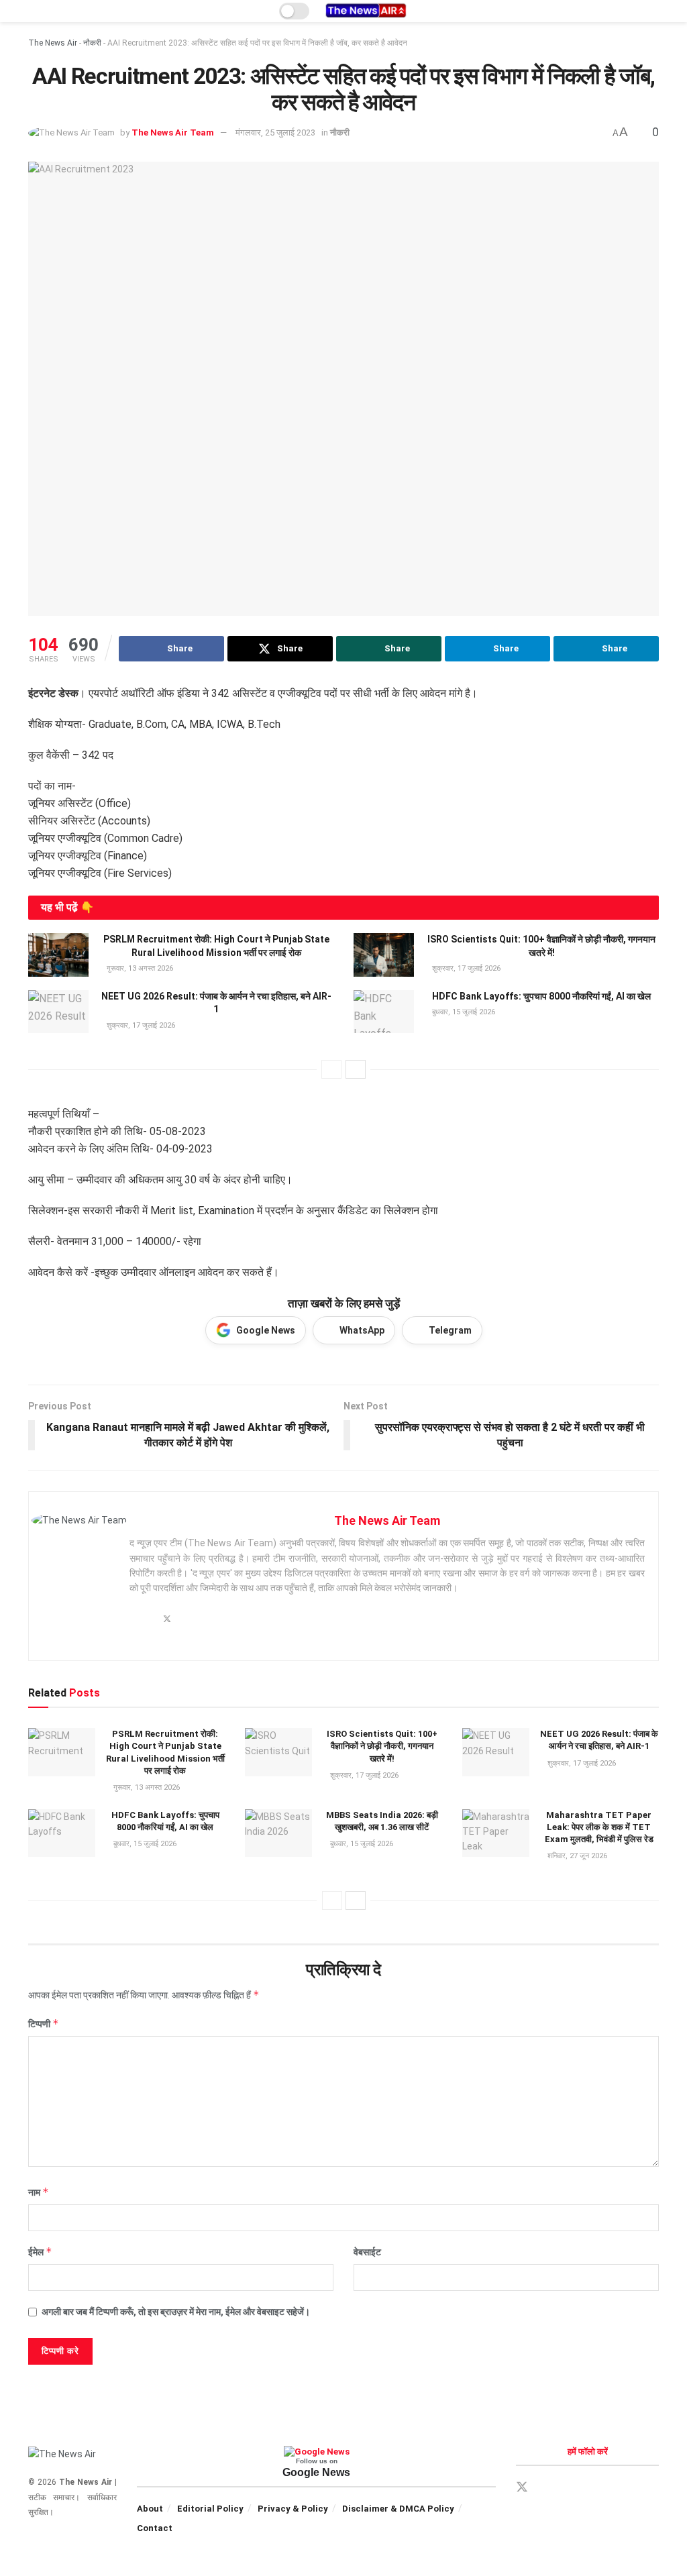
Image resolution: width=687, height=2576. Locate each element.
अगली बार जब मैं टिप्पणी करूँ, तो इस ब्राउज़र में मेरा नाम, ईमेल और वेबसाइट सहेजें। (176, 2312)
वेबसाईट (367, 2252)
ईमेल (40, 2252)
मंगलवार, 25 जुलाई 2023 (275, 132)
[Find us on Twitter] (522, 2487)
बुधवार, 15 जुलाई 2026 (463, 1012)
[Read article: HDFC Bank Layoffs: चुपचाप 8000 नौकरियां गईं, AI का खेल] (384, 1012)
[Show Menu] (34, 11)
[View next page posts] (356, 1069)
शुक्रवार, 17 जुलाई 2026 (465, 968)
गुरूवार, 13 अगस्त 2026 (139, 968)
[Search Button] (653, 11)
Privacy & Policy (293, 2509)
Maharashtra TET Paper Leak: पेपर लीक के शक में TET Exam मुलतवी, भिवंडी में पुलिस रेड (599, 1827)
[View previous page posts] (331, 1069)
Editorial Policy (210, 2509)
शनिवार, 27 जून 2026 (576, 1856)
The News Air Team (173, 132)
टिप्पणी (44, 2024)
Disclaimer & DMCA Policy (398, 2509)
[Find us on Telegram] (569, 2488)
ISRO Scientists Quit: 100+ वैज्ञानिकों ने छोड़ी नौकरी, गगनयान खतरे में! (382, 1746)
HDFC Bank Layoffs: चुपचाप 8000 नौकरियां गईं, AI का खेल (541, 996)
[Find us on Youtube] (615, 2488)
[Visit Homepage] (366, 11)
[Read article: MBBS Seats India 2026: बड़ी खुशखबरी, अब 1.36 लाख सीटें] (278, 1833)
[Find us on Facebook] (546, 2488)
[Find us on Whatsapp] (592, 2488)
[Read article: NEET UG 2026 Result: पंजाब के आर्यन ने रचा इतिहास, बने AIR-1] (58, 1012)
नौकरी (92, 43)
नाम (39, 2192)
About (150, 2509)
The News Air (53, 43)
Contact (155, 2528)
